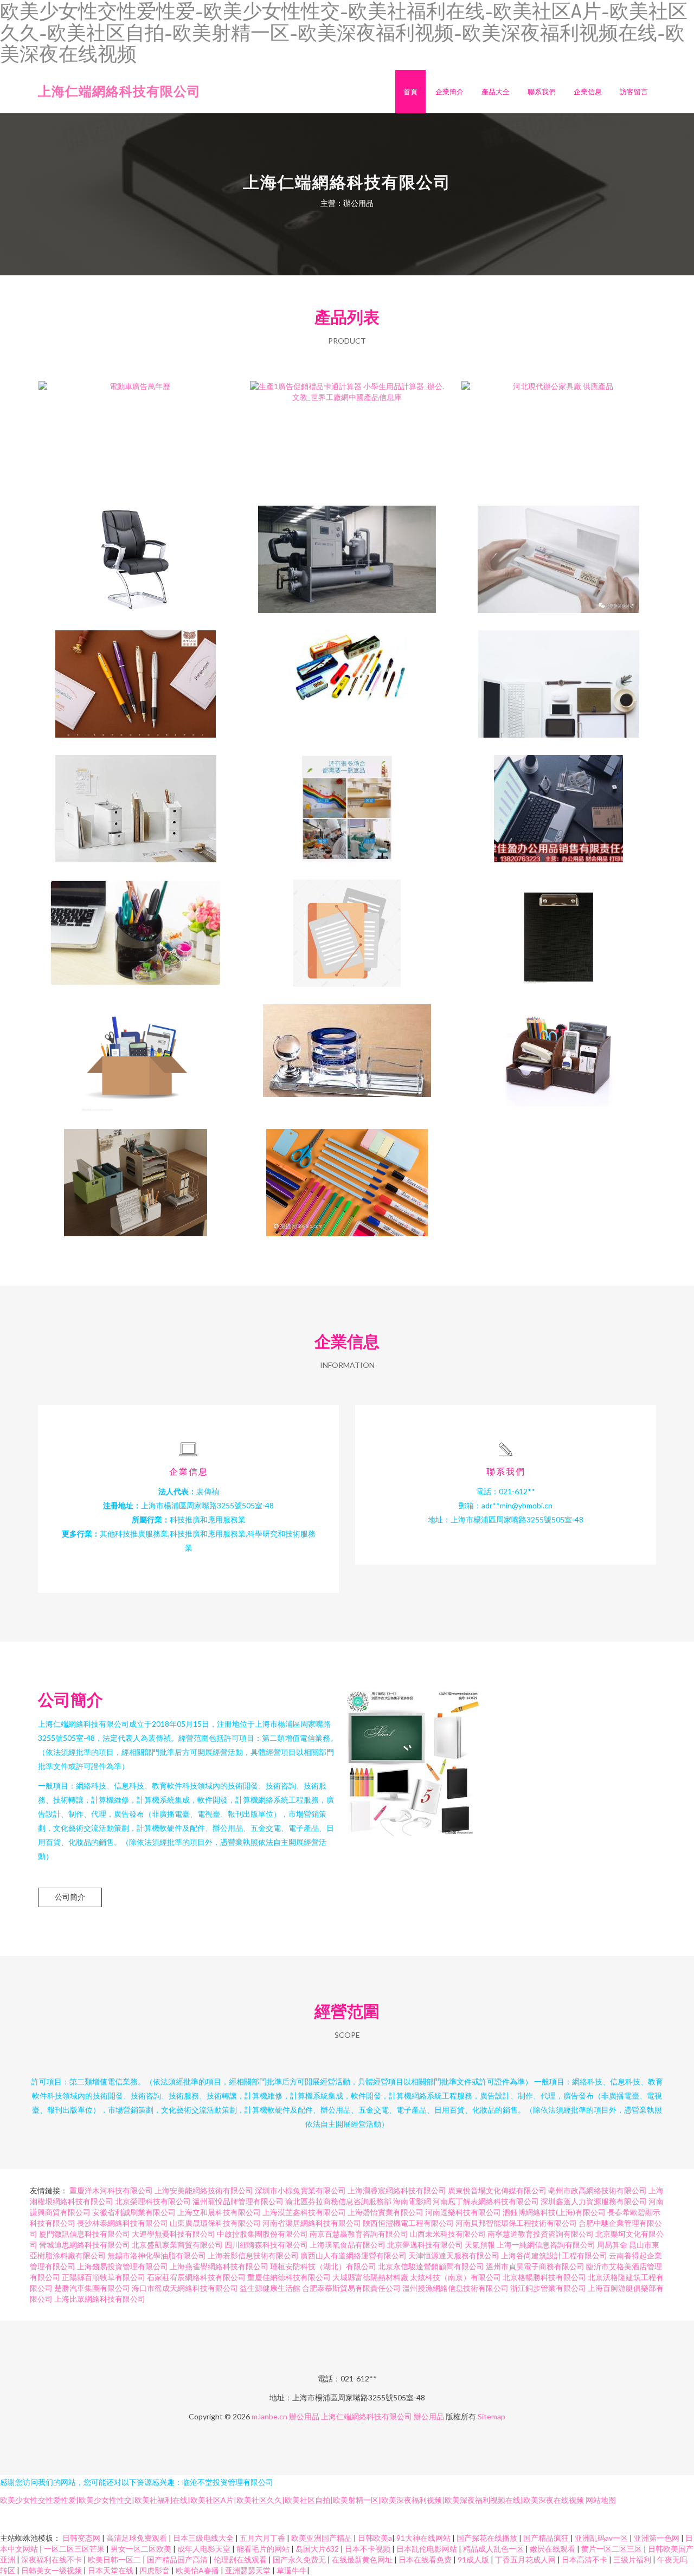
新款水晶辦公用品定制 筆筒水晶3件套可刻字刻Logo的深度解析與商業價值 (347, 1049)
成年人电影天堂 (205, 2549)
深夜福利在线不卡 (52, 2559)
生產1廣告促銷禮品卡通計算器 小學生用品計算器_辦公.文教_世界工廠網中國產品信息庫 (347, 426)
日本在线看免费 (426, 2559)
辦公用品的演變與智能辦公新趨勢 (347, 1174)
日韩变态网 (82, 2538)
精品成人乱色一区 (494, 2549)
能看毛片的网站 (264, 2549)
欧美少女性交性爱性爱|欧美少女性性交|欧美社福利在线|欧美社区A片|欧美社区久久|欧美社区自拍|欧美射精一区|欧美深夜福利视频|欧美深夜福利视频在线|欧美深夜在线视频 (292, 2500)
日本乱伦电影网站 (428, 2549)
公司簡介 (70, 1897)
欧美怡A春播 (198, 2570)
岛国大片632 (318, 2549)
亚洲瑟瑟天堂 (249, 2570)
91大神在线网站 (424, 2538)
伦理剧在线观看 (241, 2559)
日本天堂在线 (111, 2570)
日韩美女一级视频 (52, 2570)
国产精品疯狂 (547, 2538)
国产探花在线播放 (488, 2538)
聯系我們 (542, 92)
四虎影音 (155, 2570)
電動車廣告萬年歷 (136, 426)
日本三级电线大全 (204, 2538)
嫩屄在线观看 (553, 2549)
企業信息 (588, 92)
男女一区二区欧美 (142, 2549)
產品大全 (496, 92)
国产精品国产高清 (178, 2559)
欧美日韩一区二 (115, 2559)
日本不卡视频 (368, 2549)
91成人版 (474, 2559)
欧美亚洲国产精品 (322, 2538)
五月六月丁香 (263, 2538)
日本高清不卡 (585, 2559)
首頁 (410, 92)
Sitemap (491, 2416)
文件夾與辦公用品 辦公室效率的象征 (558, 925)
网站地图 (601, 2500)
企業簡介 (449, 92)
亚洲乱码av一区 (602, 2538)
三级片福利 (633, 2559)
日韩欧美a (375, 2538)
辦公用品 (304, 2416)
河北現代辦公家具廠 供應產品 (558, 426)
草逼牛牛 (292, 2570)
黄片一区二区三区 (612, 2549)
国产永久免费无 (300, 2559)
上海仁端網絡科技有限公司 (119, 91)
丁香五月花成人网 (526, 2559)
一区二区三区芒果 (75, 2549)
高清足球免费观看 (137, 2538)
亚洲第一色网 (657, 2538)
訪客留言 (634, 92)
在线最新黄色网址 (363, 2559)
